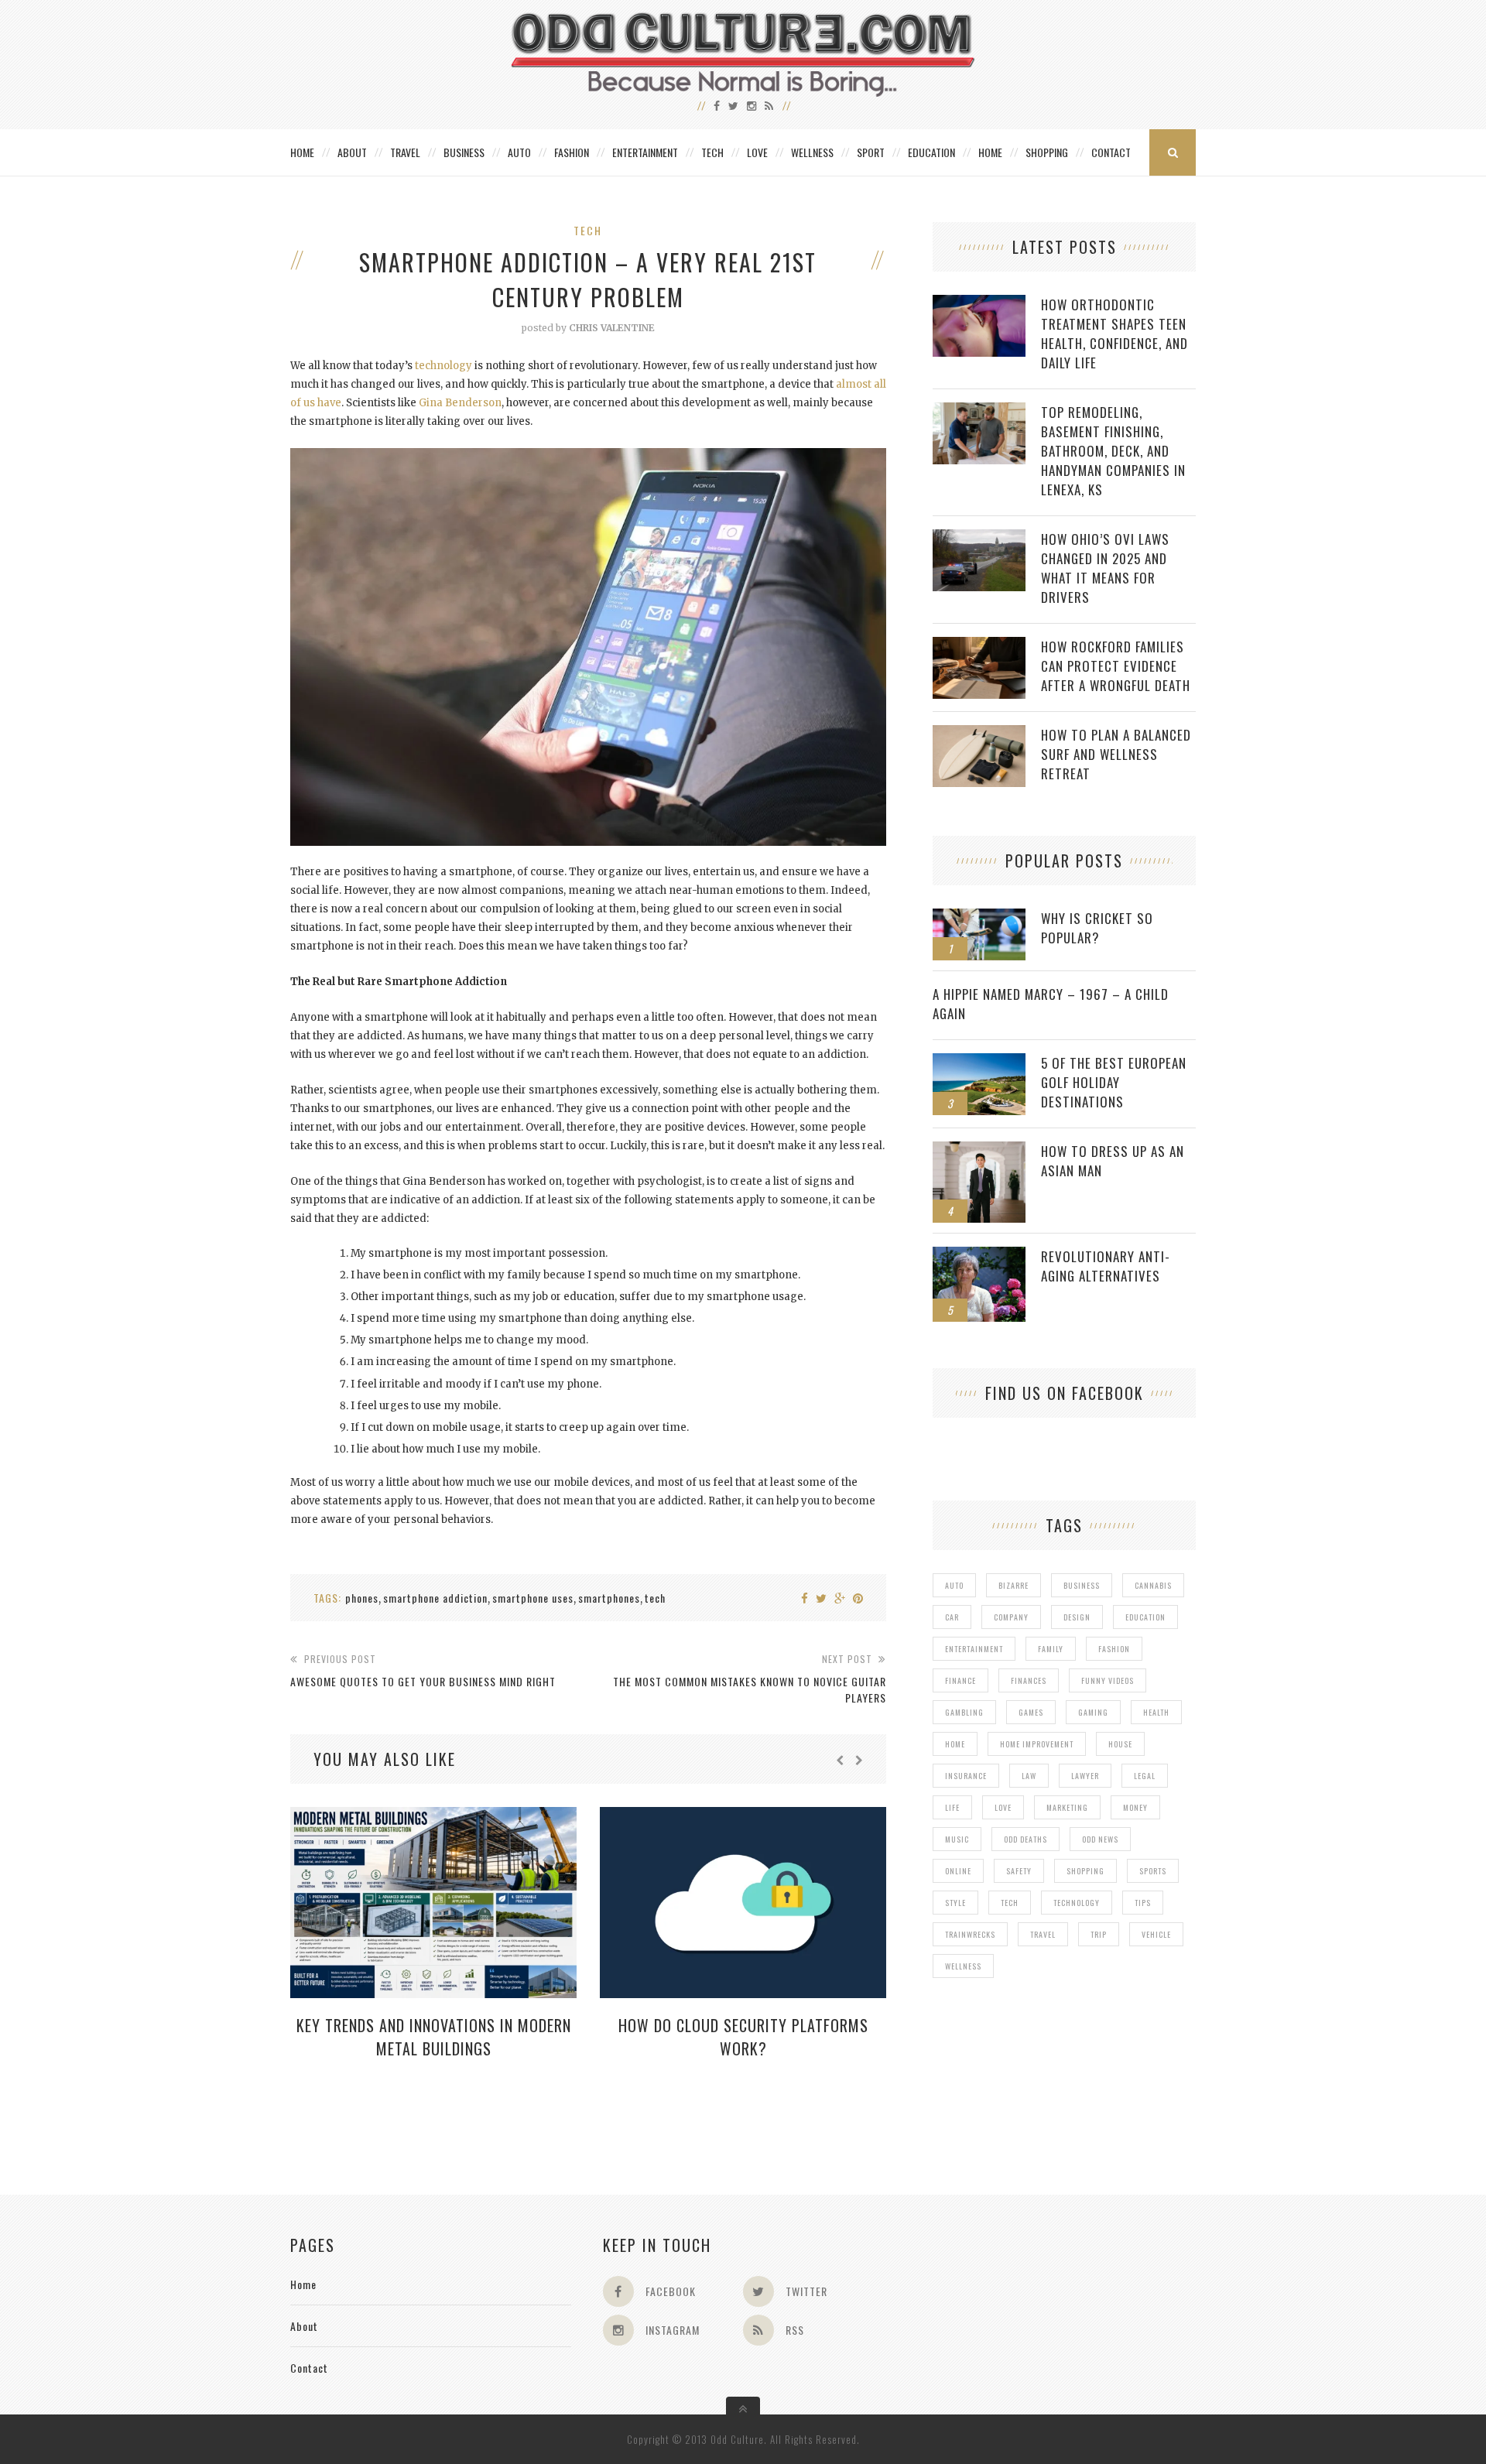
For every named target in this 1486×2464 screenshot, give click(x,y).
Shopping (1047, 152)
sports (1153, 1871)
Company (1011, 1617)
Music (957, 1839)
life (952, 1807)
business (1082, 1585)
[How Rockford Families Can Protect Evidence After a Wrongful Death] (979, 645)
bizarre (1013, 1585)
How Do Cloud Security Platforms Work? (743, 2037)
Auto (519, 152)
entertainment (974, 1649)
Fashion (572, 152)
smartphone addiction (435, 1598)
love (1003, 1807)
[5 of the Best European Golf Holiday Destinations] (979, 1061)
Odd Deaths (1025, 1839)
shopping (1085, 1871)
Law (1029, 1776)
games (1031, 1712)
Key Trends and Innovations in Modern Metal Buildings (434, 2037)
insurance (966, 1776)
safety (1019, 1871)
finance (960, 1680)
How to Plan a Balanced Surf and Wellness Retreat (1116, 754)
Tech (712, 152)
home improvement (1037, 1744)
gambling (964, 1712)
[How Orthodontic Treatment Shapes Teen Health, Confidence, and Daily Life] (979, 303)
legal (1145, 1776)
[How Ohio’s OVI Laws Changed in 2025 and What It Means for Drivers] (979, 537)
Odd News (1100, 1839)
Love (757, 152)
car (952, 1617)
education (1145, 1617)
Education (931, 152)
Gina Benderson (460, 403)
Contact (1111, 152)
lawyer (1085, 1776)
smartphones (609, 1598)
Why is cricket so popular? (1097, 928)
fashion (1114, 1649)
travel (1043, 1934)
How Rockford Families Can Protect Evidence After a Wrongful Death (1116, 666)
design (1077, 1617)
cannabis (1153, 1585)
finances (1029, 1680)
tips (1143, 1903)
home (955, 1744)
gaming (1093, 1712)
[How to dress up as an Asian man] (979, 1150)
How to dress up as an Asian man (1113, 1161)
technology (443, 366)
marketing (1067, 1807)
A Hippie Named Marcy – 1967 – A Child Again (1051, 1004)
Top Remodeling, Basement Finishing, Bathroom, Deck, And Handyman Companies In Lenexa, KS (1113, 451)
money (1135, 1807)
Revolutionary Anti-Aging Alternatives (1106, 1266)
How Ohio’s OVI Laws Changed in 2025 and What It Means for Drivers (1105, 568)
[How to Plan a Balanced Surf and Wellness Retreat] (979, 733)
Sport (871, 152)
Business (464, 152)
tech (655, 1598)
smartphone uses (533, 1598)
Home (302, 152)
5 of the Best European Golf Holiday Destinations (1114, 1082)
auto (954, 1585)
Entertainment (645, 152)
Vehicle (1156, 1934)
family (1051, 1649)
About (352, 152)
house (1120, 1744)
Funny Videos (1108, 1680)
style (955, 1903)
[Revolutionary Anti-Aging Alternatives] (979, 1255)
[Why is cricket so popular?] (979, 917)
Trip (1099, 1934)
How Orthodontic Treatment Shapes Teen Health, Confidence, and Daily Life (1114, 334)
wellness (963, 1966)
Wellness (812, 152)
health (1156, 1712)
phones (362, 1598)
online (958, 1871)
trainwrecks (970, 1934)
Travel (405, 152)
